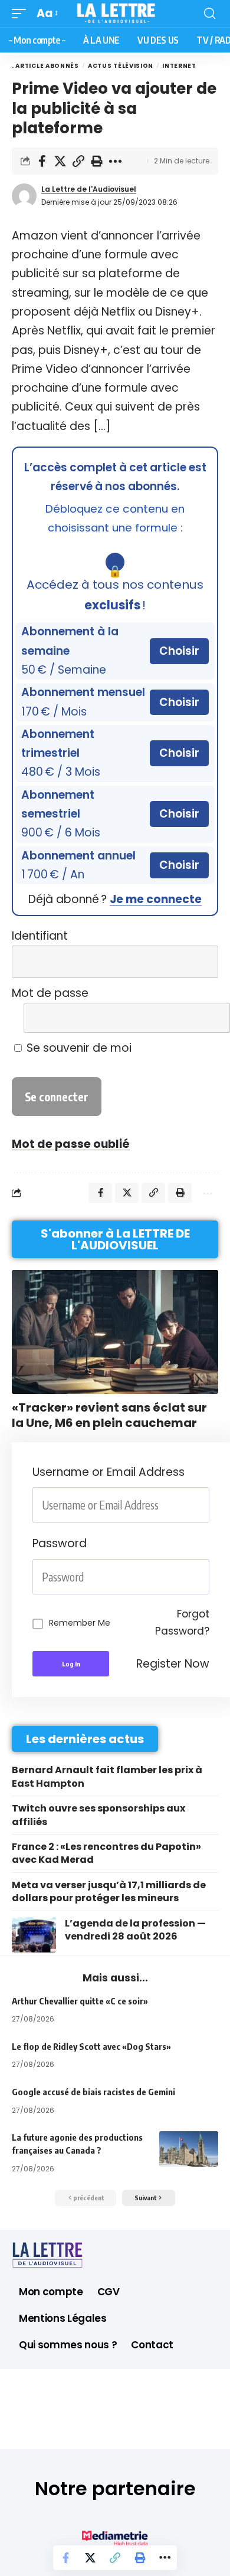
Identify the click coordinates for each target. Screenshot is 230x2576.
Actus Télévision (121, 66)
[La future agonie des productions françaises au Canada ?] (189, 2149)
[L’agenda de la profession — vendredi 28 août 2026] (34, 1935)
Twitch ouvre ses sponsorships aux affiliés (98, 1815)
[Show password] (206, 1577)
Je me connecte (156, 899)
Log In (71, 1664)
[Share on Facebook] (42, 161)
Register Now (173, 1664)
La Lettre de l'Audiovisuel (89, 189)
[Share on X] (60, 161)
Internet (179, 66)
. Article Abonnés (45, 66)
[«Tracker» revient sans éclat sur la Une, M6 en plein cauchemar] (115, 1332)
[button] (22, 14)
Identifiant (40, 936)
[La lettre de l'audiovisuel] (115, 14)
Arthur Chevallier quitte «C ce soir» (80, 2001)
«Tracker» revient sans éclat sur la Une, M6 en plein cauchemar (109, 1415)
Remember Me (80, 1623)
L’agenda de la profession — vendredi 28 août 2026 (135, 1930)
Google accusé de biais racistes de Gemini (93, 2092)
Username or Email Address (109, 1472)
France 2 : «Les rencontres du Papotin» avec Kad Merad (106, 1853)
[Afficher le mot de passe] (202, 1018)
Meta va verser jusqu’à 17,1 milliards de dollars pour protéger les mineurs (109, 1891)
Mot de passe (50, 993)
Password (60, 1543)
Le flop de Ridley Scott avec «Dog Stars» (91, 2046)
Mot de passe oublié (71, 1144)
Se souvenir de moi (78, 1048)
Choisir (179, 651)
